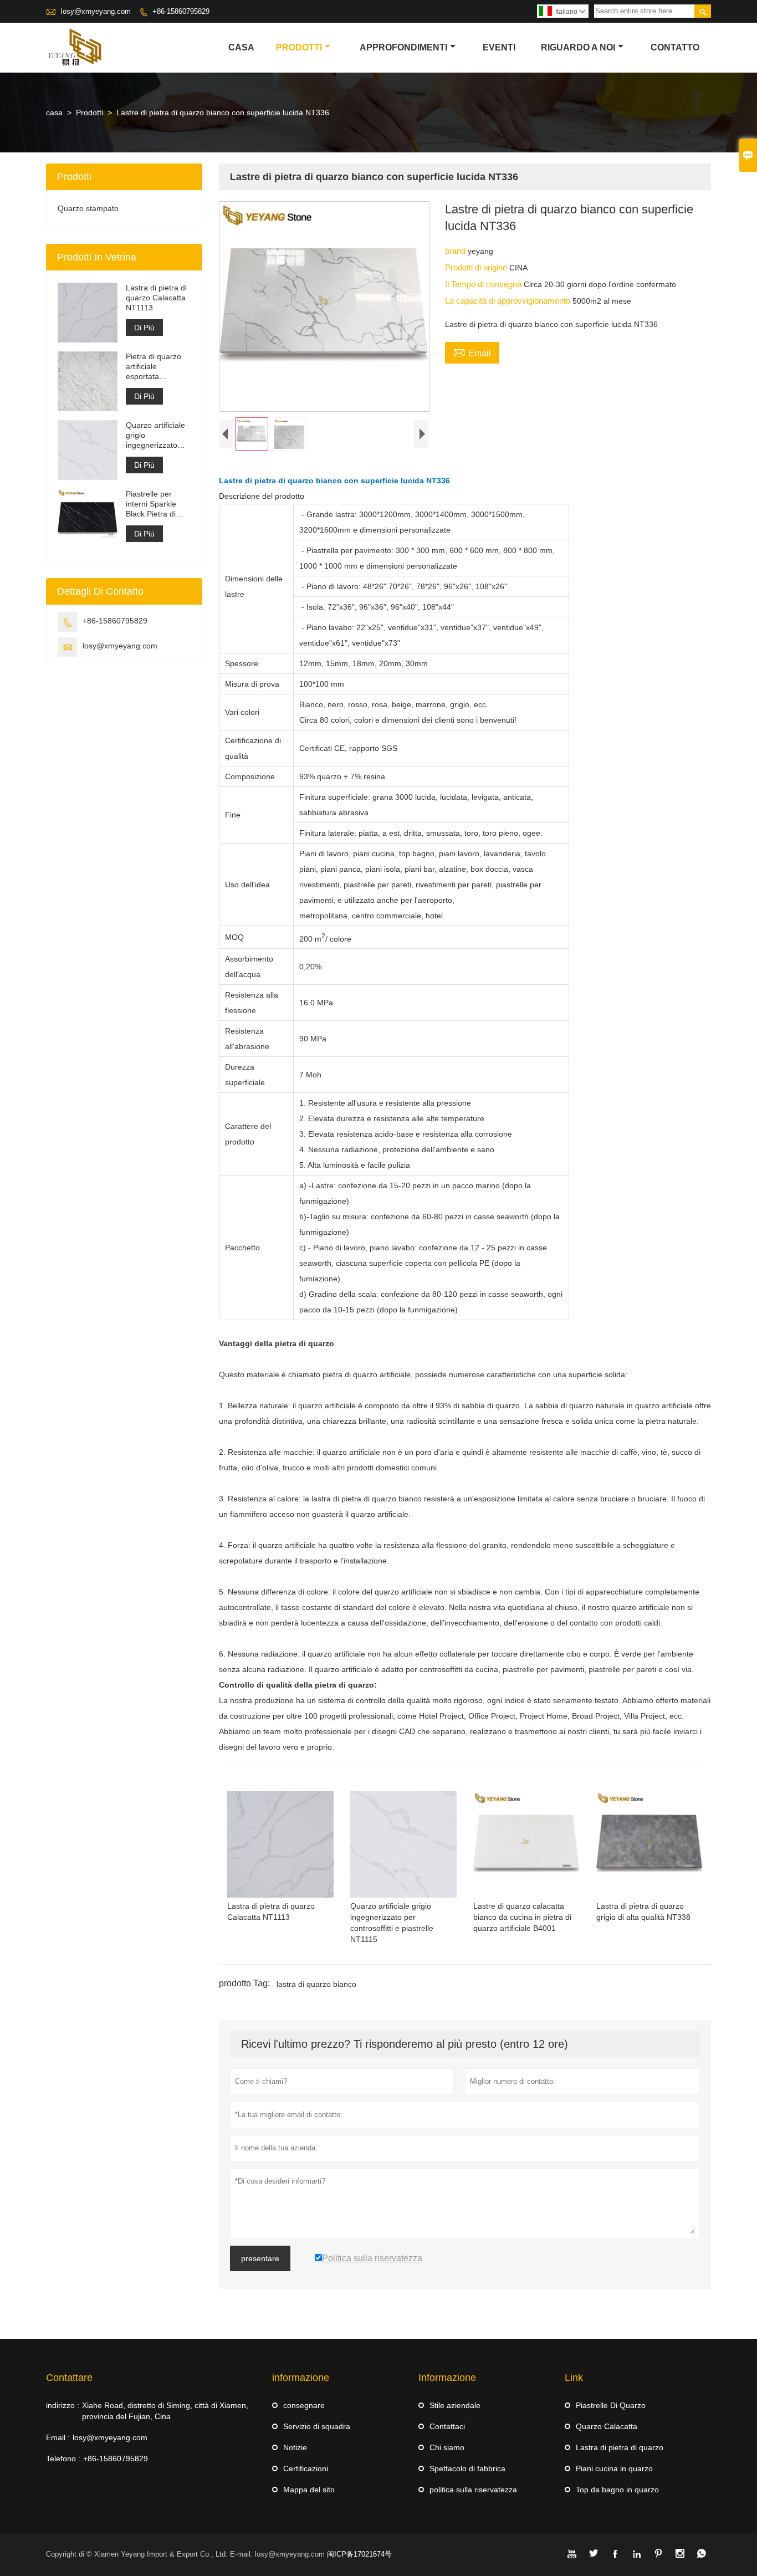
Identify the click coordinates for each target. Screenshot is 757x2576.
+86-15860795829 (181, 11)
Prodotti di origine (477, 267)
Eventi (499, 47)
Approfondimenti (403, 47)
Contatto (675, 47)
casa (241, 47)
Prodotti (299, 47)
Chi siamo (447, 2447)
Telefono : (63, 2459)
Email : (58, 2437)
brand (456, 251)
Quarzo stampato (88, 208)
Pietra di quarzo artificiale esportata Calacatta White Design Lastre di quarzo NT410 (154, 367)
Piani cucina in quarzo (614, 2468)
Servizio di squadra (317, 2426)
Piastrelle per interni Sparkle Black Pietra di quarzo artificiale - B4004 (157, 504)
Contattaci (447, 2426)
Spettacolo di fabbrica (467, 2468)
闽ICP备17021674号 (359, 2554)
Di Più (144, 328)
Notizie (295, 2447)
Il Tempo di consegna (484, 284)
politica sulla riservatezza (473, 2490)
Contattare (69, 2378)
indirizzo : (63, 2405)
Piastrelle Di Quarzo (611, 2405)
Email (472, 352)
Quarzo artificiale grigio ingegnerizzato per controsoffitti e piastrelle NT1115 (157, 435)
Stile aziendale (455, 2405)
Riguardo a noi (578, 47)
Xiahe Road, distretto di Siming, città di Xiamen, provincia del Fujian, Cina (165, 2411)
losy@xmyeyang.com (96, 11)
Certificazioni (306, 2468)
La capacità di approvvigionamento (509, 301)
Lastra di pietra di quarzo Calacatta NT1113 (156, 298)
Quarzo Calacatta (607, 2426)
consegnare (304, 2405)
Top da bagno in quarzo (617, 2490)
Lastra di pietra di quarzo (620, 2447)
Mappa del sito (309, 2490)
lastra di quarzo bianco (316, 1984)
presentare (260, 2258)
